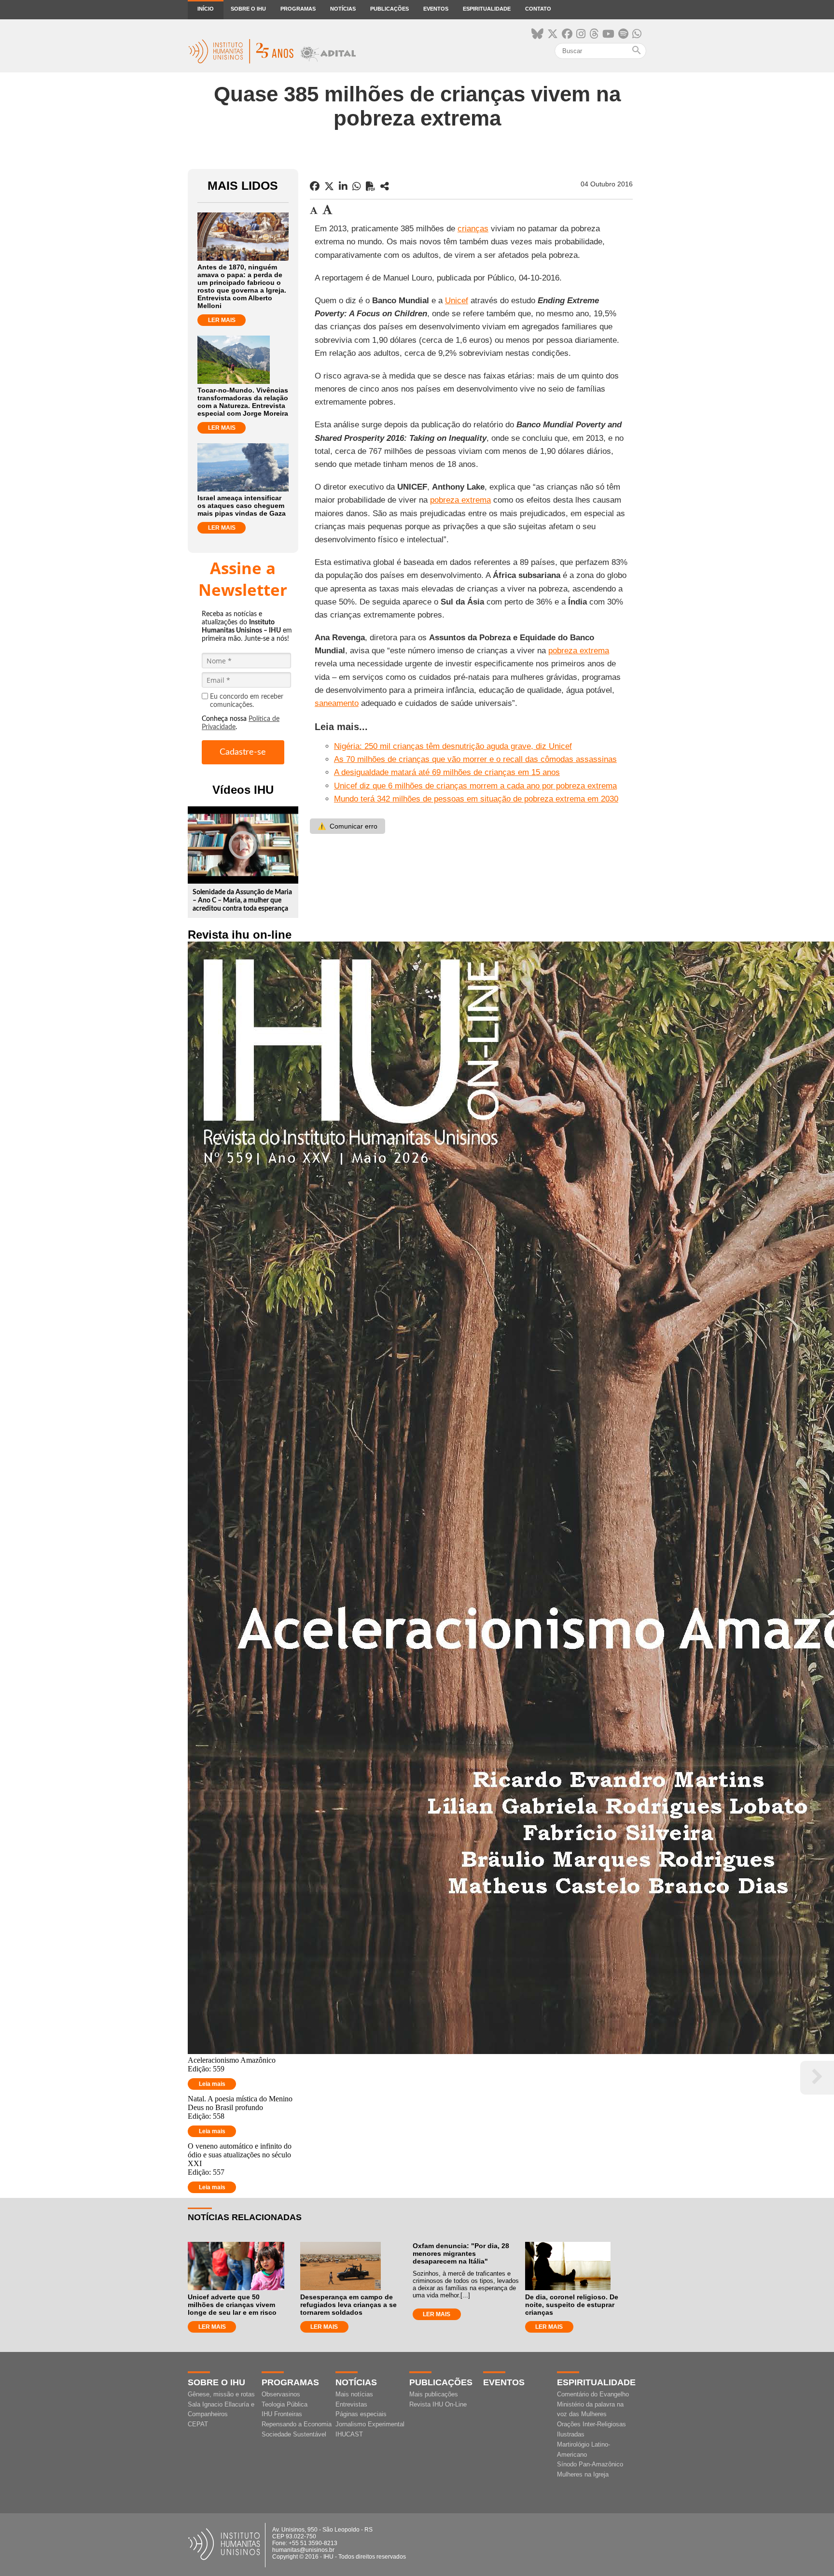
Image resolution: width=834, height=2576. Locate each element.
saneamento (337, 703)
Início (206, 9)
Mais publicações (434, 2394)
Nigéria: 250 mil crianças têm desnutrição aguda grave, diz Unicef (453, 746)
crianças (473, 229)
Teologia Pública (285, 2404)
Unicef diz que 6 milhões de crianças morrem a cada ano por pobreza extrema (475, 786)
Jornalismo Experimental (370, 2424)
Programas (298, 9)
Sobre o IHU (248, 9)
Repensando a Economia (297, 2424)
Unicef (457, 301)
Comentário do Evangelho (593, 2394)
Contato (538, 9)
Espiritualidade (487, 9)
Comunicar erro (347, 826)
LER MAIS (222, 320)
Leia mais (212, 2084)
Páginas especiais (361, 2414)
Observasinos (281, 2394)
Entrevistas (351, 2404)
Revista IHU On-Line (438, 2404)
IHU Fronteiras (282, 2414)
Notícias (343, 9)
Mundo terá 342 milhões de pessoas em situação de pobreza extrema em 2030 (476, 799)
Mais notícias (354, 2394)
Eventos (436, 9)
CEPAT (198, 2424)
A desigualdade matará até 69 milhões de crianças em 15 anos (447, 772)
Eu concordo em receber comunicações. (247, 701)
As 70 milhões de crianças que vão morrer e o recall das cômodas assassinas (475, 759)
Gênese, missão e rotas (221, 2394)
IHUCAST (349, 2434)
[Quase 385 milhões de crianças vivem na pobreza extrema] (385, 186)
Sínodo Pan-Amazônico (590, 2464)
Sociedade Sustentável (294, 2434)
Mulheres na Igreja (583, 2474)
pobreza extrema (460, 500)
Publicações (389, 9)
